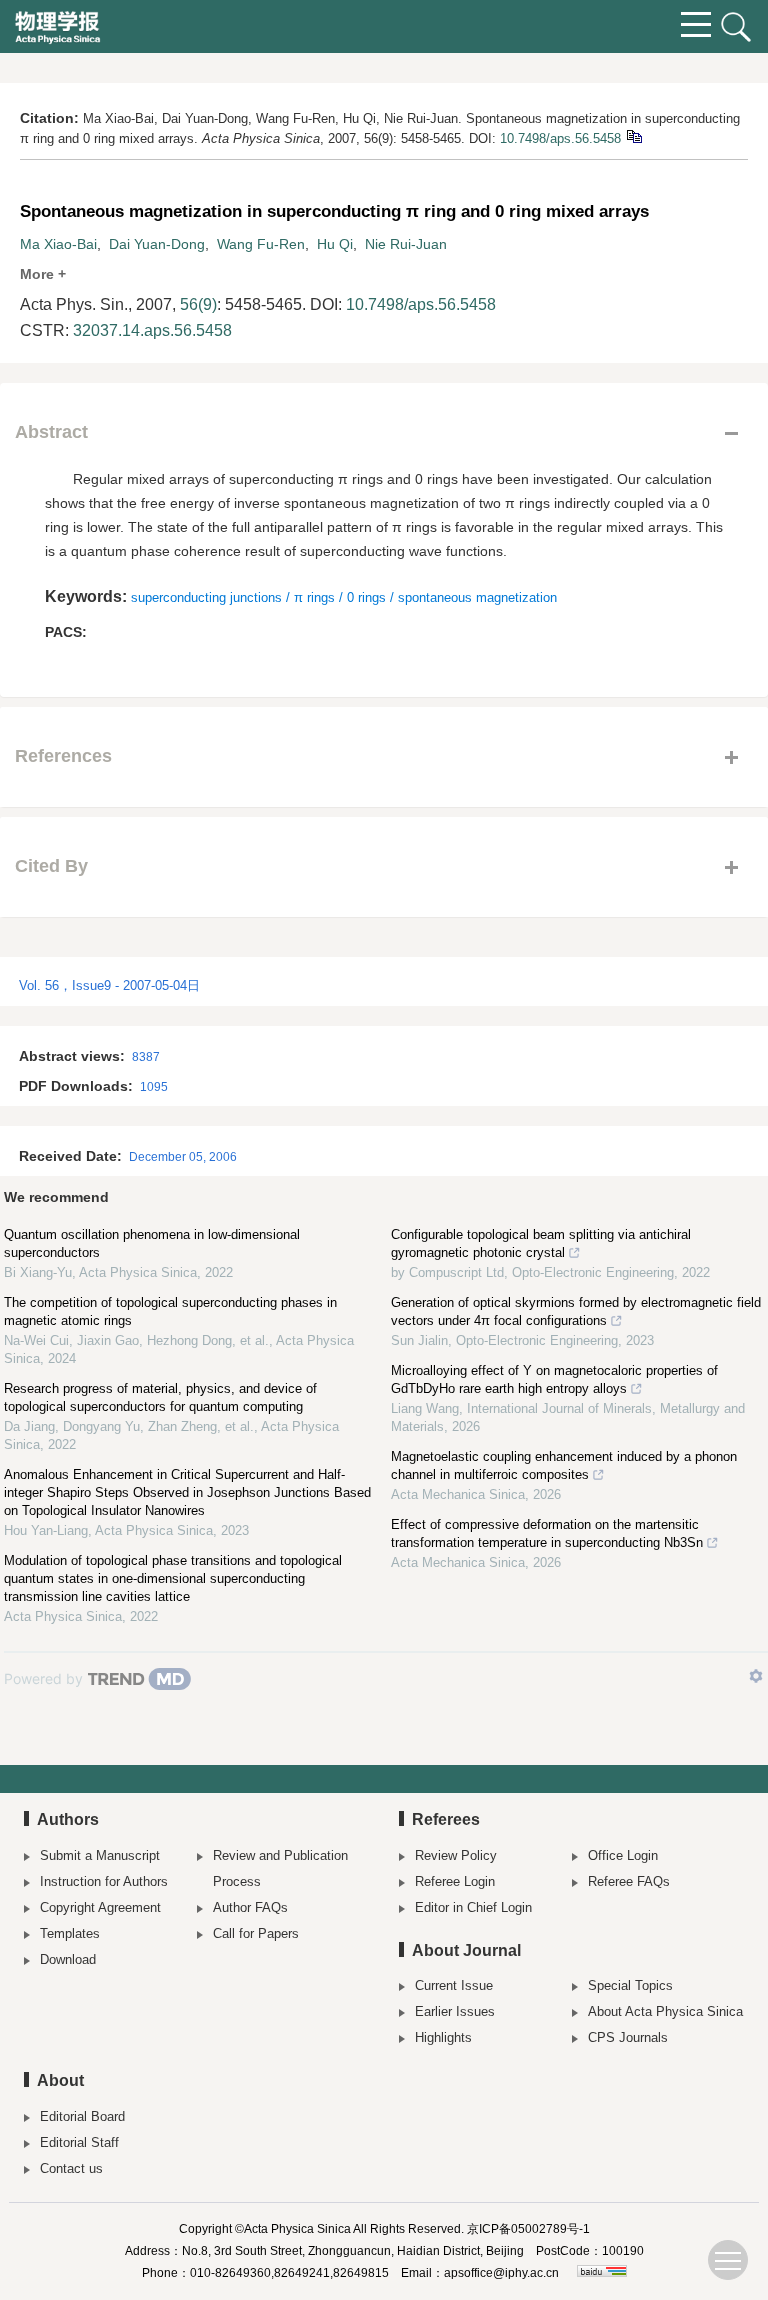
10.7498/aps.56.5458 (560, 138)
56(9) (198, 304)
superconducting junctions (206, 597)
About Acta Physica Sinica (665, 2011)
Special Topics (630, 1985)
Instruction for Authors (104, 1881)
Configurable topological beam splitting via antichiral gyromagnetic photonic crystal (541, 1243)
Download (68, 1959)
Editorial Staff (79, 2142)
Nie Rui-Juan (406, 244)
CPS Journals (628, 2037)
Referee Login (455, 1881)
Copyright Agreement (100, 1907)
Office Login (623, 1855)
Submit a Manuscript (100, 1855)
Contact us (71, 2168)
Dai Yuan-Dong (157, 244)
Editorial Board (82, 2116)
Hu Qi (335, 244)
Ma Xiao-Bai (58, 244)
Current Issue (454, 1985)
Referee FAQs (629, 1881)
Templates (70, 1933)
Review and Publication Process (280, 1868)
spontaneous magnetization (477, 597)
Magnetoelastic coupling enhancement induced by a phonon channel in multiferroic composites (564, 1465)
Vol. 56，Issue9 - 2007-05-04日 (109, 985)
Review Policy (456, 1855)
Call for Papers (256, 1933)
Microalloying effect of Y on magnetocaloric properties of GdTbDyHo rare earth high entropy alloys (554, 1379)
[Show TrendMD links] (756, 1676)
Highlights (443, 2037)
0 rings (366, 597)
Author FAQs (250, 1907)
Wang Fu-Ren (261, 244)
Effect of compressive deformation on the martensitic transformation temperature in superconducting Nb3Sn (547, 1533)
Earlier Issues (455, 2011)
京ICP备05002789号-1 (528, 2229)
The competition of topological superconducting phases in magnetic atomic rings (170, 1311)
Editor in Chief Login (473, 1907)
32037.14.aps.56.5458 (152, 330)
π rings (314, 597)
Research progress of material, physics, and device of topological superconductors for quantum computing (160, 1397)
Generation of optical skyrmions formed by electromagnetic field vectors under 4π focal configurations (576, 1311)
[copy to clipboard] (633, 135)
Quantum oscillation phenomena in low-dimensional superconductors (152, 1243)
